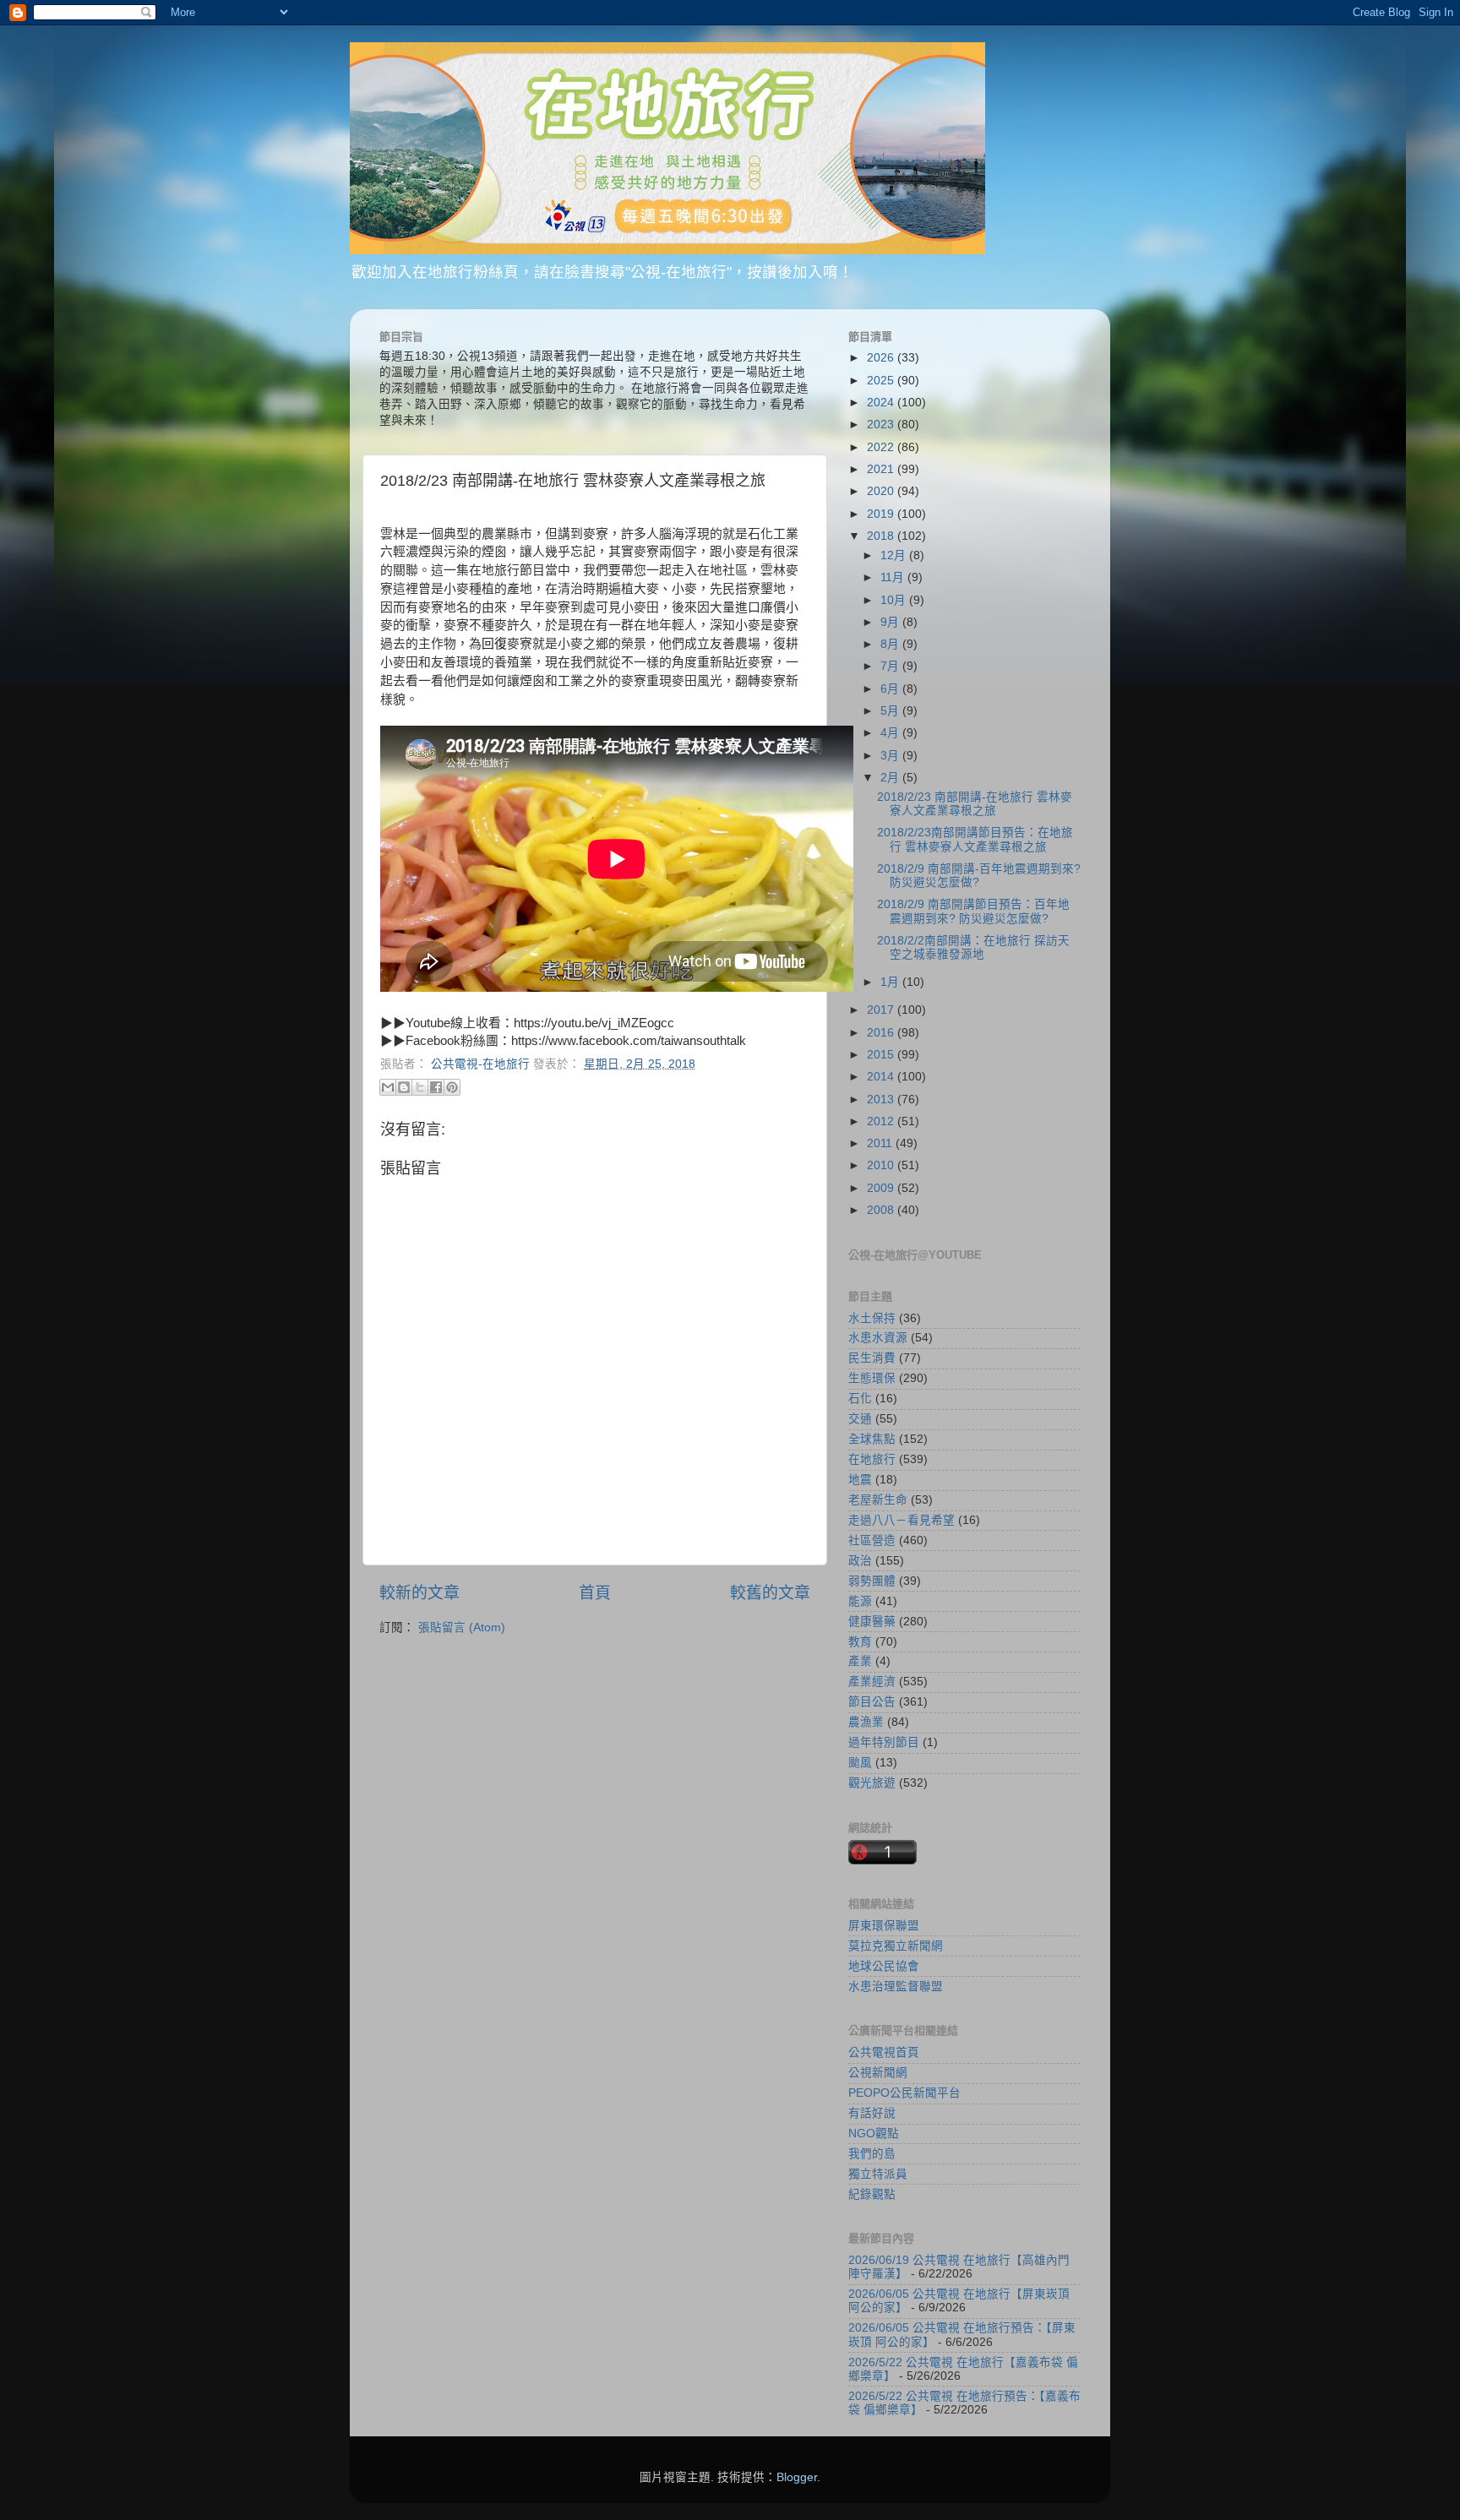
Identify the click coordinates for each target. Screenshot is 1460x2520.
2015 (882, 1055)
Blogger (797, 2477)
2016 (882, 1033)
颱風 (860, 1763)
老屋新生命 (878, 1500)
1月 (891, 982)
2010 (882, 1165)
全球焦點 (872, 1439)
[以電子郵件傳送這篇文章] (388, 1087)
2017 (882, 1010)
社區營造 (872, 1540)
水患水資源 (878, 1338)
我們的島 (872, 2154)
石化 (860, 1399)
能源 (860, 1601)
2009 (882, 1188)
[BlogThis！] (404, 1087)
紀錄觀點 (872, 2194)
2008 (882, 1210)
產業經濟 (872, 1682)
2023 (882, 425)
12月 (895, 555)
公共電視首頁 (884, 2052)
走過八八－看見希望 (902, 1520)
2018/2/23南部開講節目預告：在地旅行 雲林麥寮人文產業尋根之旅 (975, 839)
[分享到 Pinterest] (452, 1087)
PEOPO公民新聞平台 (904, 2093)
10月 (895, 600)
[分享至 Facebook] (436, 1087)
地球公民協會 (884, 1966)
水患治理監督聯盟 (896, 1987)
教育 (860, 1642)
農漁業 (866, 1722)
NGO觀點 (874, 2134)
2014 (882, 1077)
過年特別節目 (884, 1742)
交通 (860, 1419)
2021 (882, 469)
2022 (882, 447)
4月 (891, 733)
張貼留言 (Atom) (462, 1627)
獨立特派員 (878, 2174)
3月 (891, 756)
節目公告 (872, 1702)
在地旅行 (872, 1459)
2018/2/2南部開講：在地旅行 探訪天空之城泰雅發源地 (973, 947)
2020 (882, 491)
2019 (882, 514)
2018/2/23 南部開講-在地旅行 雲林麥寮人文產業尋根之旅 (975, 804)
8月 (891, 644)
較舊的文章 (770, 1593)
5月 (891, 711)
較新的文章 (419, 1593)
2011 (881, 1143)
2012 (882, 1121)
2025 (882, 381)
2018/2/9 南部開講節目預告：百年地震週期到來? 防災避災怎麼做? (973, 911)
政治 (860, 1561)
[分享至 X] (420, 1087)
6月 (891, 689)
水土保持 (872, 1318)
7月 (891, 666)
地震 (860, 1480)
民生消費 (872, 1358)
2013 (882, 1099)
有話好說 (872, 2113)
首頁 (595, 1593)
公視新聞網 (878, 2073)
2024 (882, 403)
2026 (882, 358)
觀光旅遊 (872, 1783)
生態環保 (872, 1378)
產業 (860, 1661)
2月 (891, 778)
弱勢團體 (872, 1581)
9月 (891, 622)
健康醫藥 (872, 1622)
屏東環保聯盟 (884, 1926)
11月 (894, 577)
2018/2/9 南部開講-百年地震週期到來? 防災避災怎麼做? (979, 876)
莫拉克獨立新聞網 (896, 1946)
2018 (882, 536)
